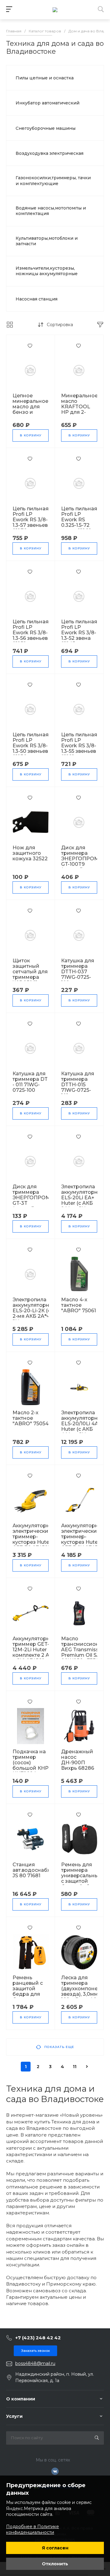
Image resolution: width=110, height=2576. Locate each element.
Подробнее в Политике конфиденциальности (33, 2530)
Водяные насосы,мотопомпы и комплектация (51, 211)
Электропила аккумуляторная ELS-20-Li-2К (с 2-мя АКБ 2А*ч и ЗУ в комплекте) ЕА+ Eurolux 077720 (34, 1316)
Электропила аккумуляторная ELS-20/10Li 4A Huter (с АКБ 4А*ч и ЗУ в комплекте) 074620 (82, 1429)
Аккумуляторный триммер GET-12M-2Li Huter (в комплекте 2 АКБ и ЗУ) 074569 (35, 1650)
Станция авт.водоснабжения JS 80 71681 (38, 1870)
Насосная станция (37, 299)
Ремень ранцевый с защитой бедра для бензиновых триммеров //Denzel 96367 (29, 1997)
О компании (21, 2399)
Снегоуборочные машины (46, 128)
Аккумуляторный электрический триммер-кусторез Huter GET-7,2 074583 (35, 1537)
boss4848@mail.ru (35, 2363)
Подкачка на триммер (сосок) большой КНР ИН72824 (31, 1763)
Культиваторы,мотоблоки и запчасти (47, 241)
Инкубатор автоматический (48, 103)
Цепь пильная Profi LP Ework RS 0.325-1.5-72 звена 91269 (79, 520)
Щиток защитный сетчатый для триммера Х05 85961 (30, 972)
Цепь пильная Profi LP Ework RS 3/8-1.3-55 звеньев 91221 (79, 746)
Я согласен (55, 2548)
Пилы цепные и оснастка (45, 78)
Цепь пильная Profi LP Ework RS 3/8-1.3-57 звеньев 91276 (31, 520)
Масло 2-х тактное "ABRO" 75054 (31, 1418)
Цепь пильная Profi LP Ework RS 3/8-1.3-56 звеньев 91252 (31, 633)
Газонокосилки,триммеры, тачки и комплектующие (53, 180)
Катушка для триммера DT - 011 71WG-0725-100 (30, 1082)
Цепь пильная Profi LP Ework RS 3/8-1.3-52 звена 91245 (79, 633)
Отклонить (55, 2564)
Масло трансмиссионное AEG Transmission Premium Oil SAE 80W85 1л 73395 (85, 1650)
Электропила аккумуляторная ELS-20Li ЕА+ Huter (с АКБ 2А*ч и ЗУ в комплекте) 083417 (82, 1203)
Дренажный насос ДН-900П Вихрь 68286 (78, 1760)
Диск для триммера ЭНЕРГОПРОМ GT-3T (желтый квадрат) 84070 (31, 1203)
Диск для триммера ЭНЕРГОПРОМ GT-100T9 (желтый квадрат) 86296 (80, 864)
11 (75, 2067)
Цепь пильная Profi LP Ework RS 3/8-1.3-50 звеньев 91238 (31, 746)
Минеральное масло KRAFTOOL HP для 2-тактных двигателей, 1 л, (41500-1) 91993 (79, 415)
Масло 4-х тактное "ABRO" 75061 (79, 1305)
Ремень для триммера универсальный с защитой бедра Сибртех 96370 (82, 1878)
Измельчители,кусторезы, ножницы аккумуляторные (47, 271)
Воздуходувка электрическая (50, 153)
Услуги (14, 2416)
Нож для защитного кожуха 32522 (30, 853)
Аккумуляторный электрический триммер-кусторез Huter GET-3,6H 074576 (83, 1537)
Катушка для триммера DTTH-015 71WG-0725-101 (78, 1085)
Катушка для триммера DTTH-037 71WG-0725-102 (78, 972)
